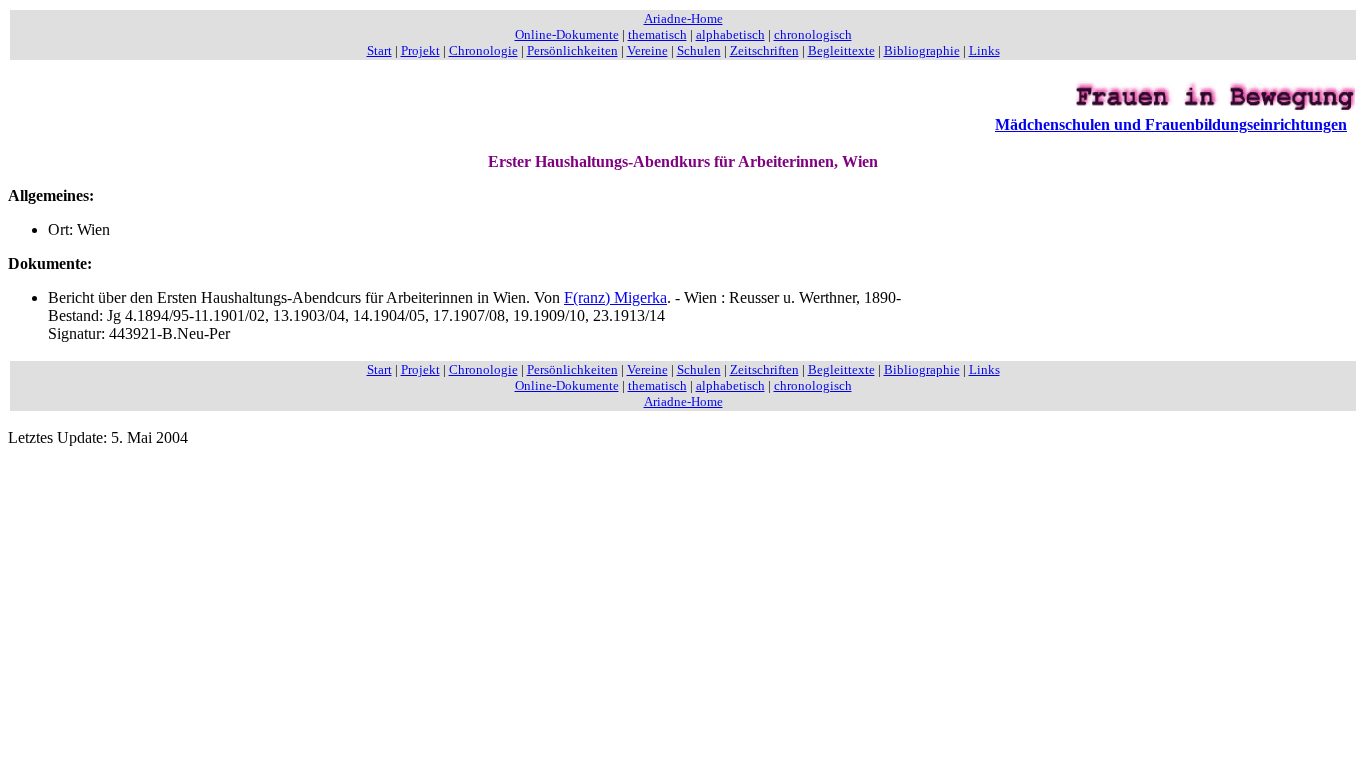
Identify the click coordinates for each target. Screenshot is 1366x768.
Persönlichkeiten (572, 50)
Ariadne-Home (683, 18)
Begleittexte (841, 50)
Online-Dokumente (567, 34)
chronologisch (813, 34)
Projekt (420, 50)
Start (379, 50)
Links (984, 50)
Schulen (699, 50)
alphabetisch (730, 34)
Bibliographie (922, 50)
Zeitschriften (764, 50)
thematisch (657, 34)
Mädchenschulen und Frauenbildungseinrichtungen (1171, 124)
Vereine (647, 50)
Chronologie (483, 50)
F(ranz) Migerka (615, 297)
